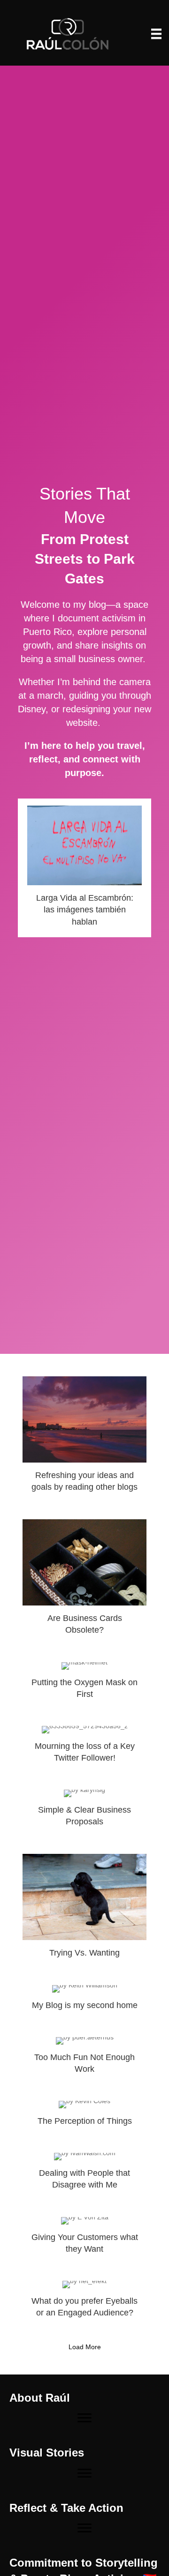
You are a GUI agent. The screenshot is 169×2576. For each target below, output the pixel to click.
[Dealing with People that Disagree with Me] (84, 2175)
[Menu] (156, 34)
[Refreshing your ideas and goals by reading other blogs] (84, 1438)
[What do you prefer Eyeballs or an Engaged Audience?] (84, 2303)
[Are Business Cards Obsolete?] (84, 1581)
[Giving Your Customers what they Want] (84, 2240)
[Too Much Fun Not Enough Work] (84, 2060)
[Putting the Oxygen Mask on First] (84, 1685)
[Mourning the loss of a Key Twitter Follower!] (84, 1748)
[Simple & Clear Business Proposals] (84, 1812)
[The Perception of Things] (84, 2117)
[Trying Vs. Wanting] (84, 1910)
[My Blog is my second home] (84, 2002)
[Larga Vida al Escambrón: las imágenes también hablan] (84, 868)
